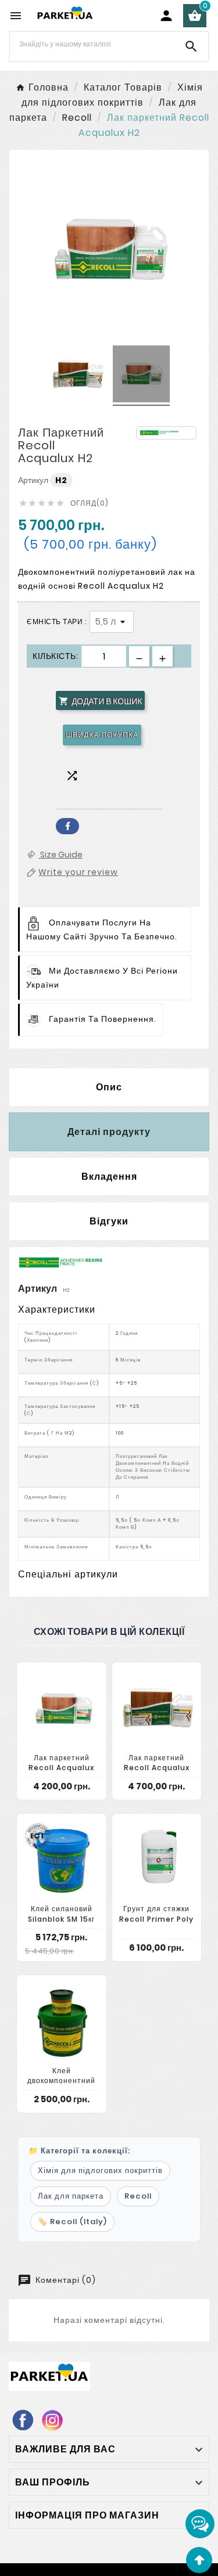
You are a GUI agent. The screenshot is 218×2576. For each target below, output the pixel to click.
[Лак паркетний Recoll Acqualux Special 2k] (157, 1708)
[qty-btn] (162, 656)
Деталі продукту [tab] (109, 1132)
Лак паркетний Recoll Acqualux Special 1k (61, 1768)
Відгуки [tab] (109, 1221)
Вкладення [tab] (109, 1177)
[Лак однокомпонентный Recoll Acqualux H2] (77, 376)
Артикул (34, 480)
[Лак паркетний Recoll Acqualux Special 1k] (62, 1708)
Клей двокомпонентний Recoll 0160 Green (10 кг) (62, 2086)
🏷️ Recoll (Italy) (72, 2222)
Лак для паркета (71, 2196)
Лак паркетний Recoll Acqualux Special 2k (157, 1768)
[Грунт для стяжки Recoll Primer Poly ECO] (157, 1860)
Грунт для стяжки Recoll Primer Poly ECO (156, 1919)
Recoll (138, 2196)
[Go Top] (199, 2560)
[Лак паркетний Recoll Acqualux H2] (141, 376)
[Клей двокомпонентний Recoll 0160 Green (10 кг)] (62, 2021)
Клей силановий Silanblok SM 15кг (61, 1914)
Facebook (67, 826)
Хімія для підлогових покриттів (100, 2170)
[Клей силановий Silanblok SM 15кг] (62, 1860)
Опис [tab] (109, 1087)
